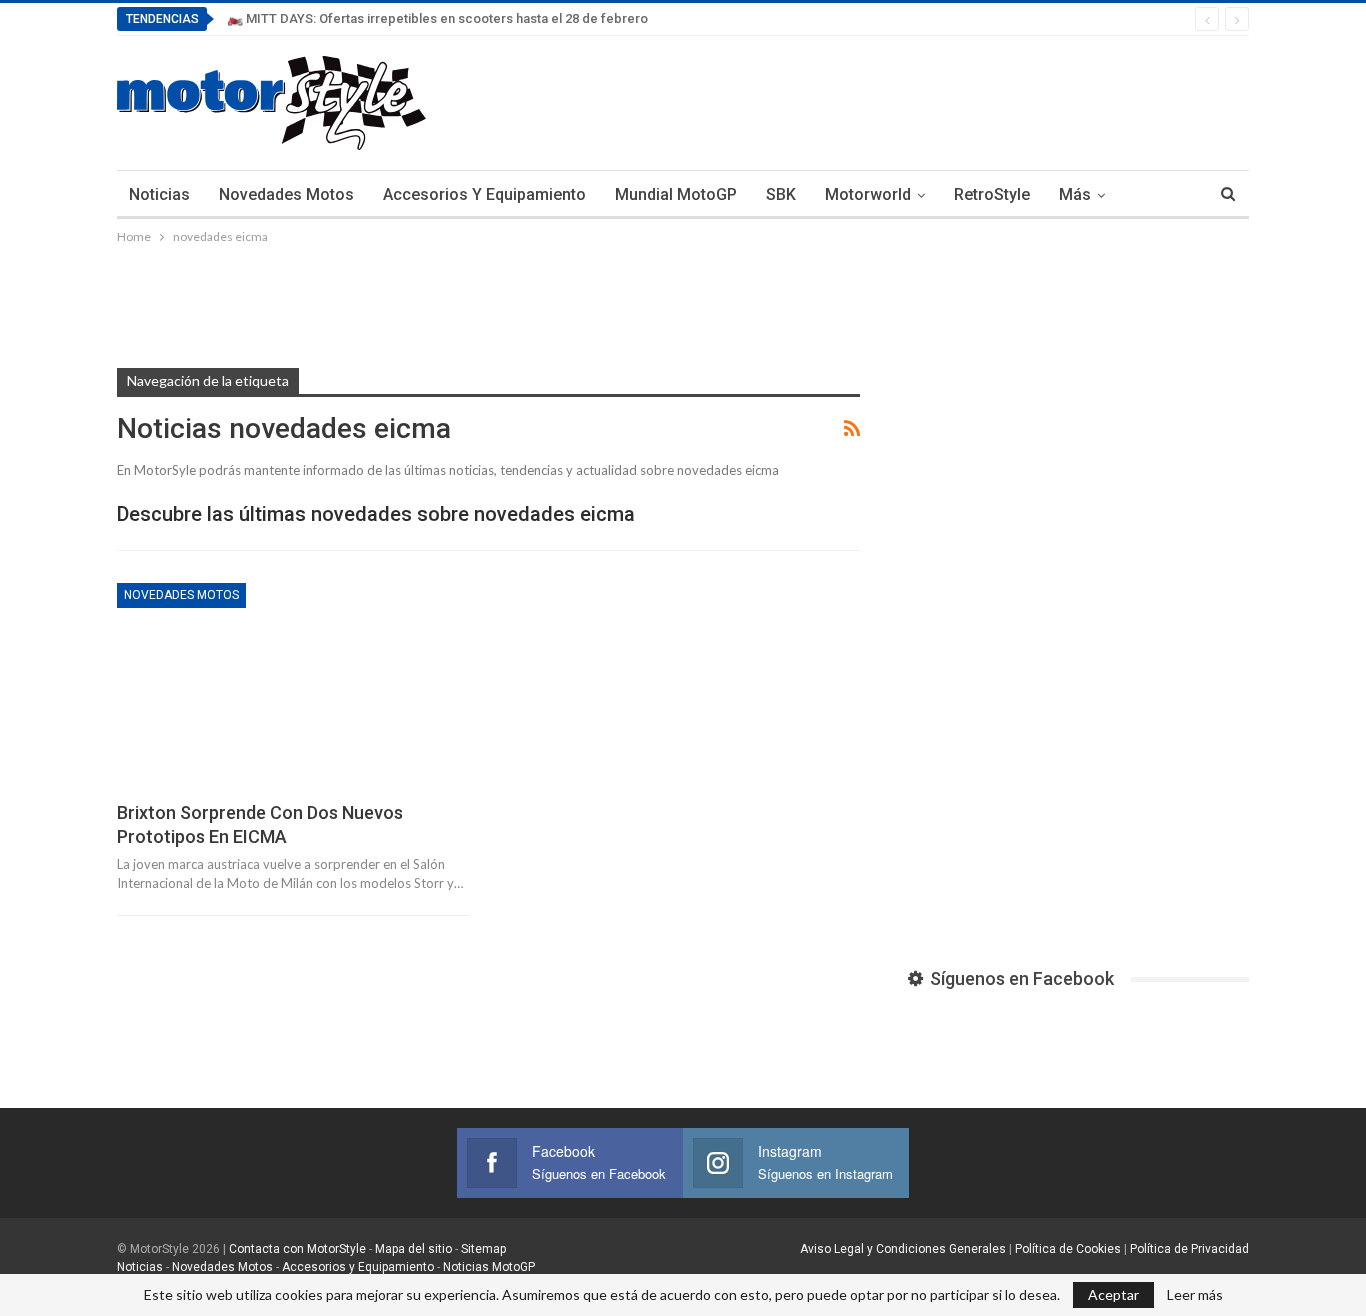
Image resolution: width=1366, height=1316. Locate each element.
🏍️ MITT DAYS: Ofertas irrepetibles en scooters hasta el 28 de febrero (437, 18)
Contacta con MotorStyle (297, 1249)
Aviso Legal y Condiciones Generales (903, 1249)
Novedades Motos (286, 194)
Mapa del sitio (412, 1249)
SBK (781, 194)
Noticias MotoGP (487, 1267)
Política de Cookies (1068, 1249)
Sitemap (483, 1249)
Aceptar (1113, 1294)
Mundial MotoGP (676, 194)
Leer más (1195, 1295)
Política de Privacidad (1189, 1249)
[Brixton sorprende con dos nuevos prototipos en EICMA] (293, 685)
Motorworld (868, 194)
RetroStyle (992, 194)
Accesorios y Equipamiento (484, 194)
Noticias (159, 194)
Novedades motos (181, 595)
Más (1075, 194)
